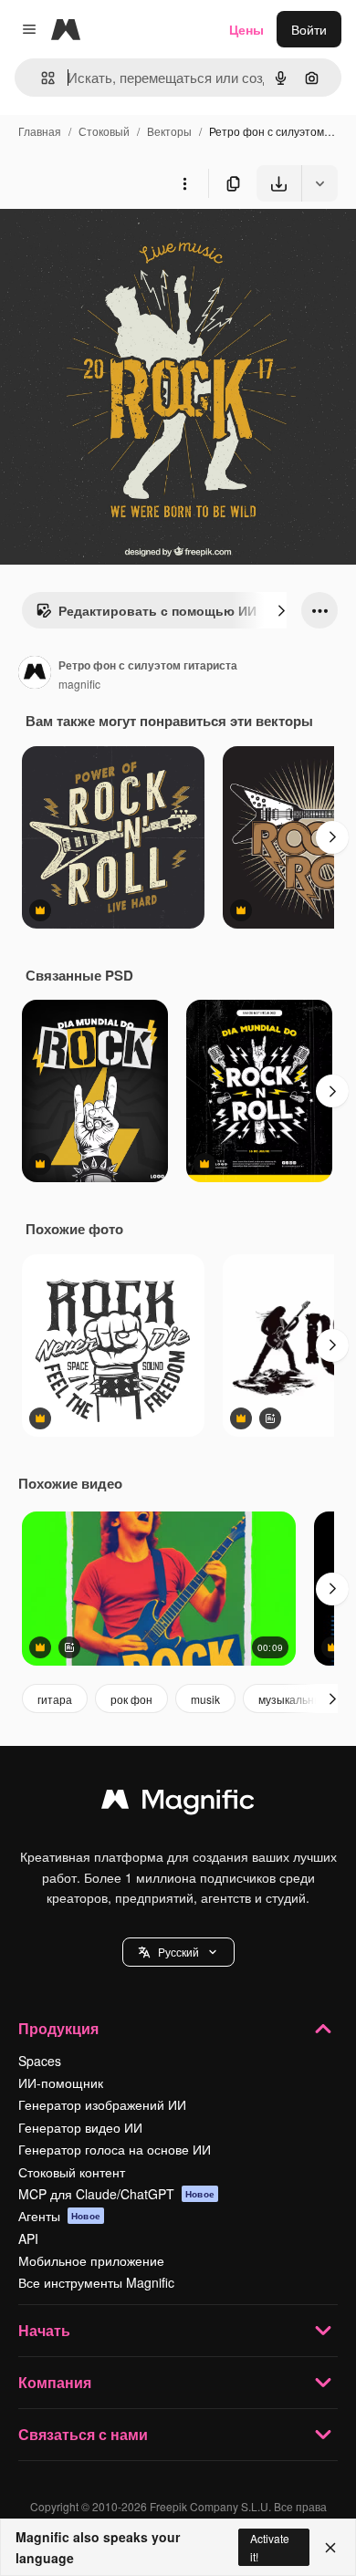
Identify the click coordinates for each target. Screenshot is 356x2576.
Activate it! (270, 2547)
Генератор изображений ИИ (102, 2104)
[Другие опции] (184, 183)
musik (205, 1699)
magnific (79, 684)
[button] (178, 1952)
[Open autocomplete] (41, 78)
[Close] (330, 2548)
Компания (55, 2382)
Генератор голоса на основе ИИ (115, 2149)
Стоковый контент (72, 2172)
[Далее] (281, 610)
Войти (309, 29)
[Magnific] (178, 1803)
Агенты (59, 2216)
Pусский (178, 1952)
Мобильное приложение (91, 2260)
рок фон (131, 1699)
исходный (122, 244)
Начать (44, 2330)
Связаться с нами (83, 2434)
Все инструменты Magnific (96, 2282)
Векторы (169, 131)
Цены (246, 29)
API (28, 2238)
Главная (40, 131)
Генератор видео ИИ (80, 2127)
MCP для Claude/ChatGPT (116, 2194)
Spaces (40, 2061)
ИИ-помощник (61, 2083)
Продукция (58, 2028)
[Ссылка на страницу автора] (35, 674)
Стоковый (104, 131)
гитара (55, 1699)
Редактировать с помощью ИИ (157, 610)
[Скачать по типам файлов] (319, 183)
